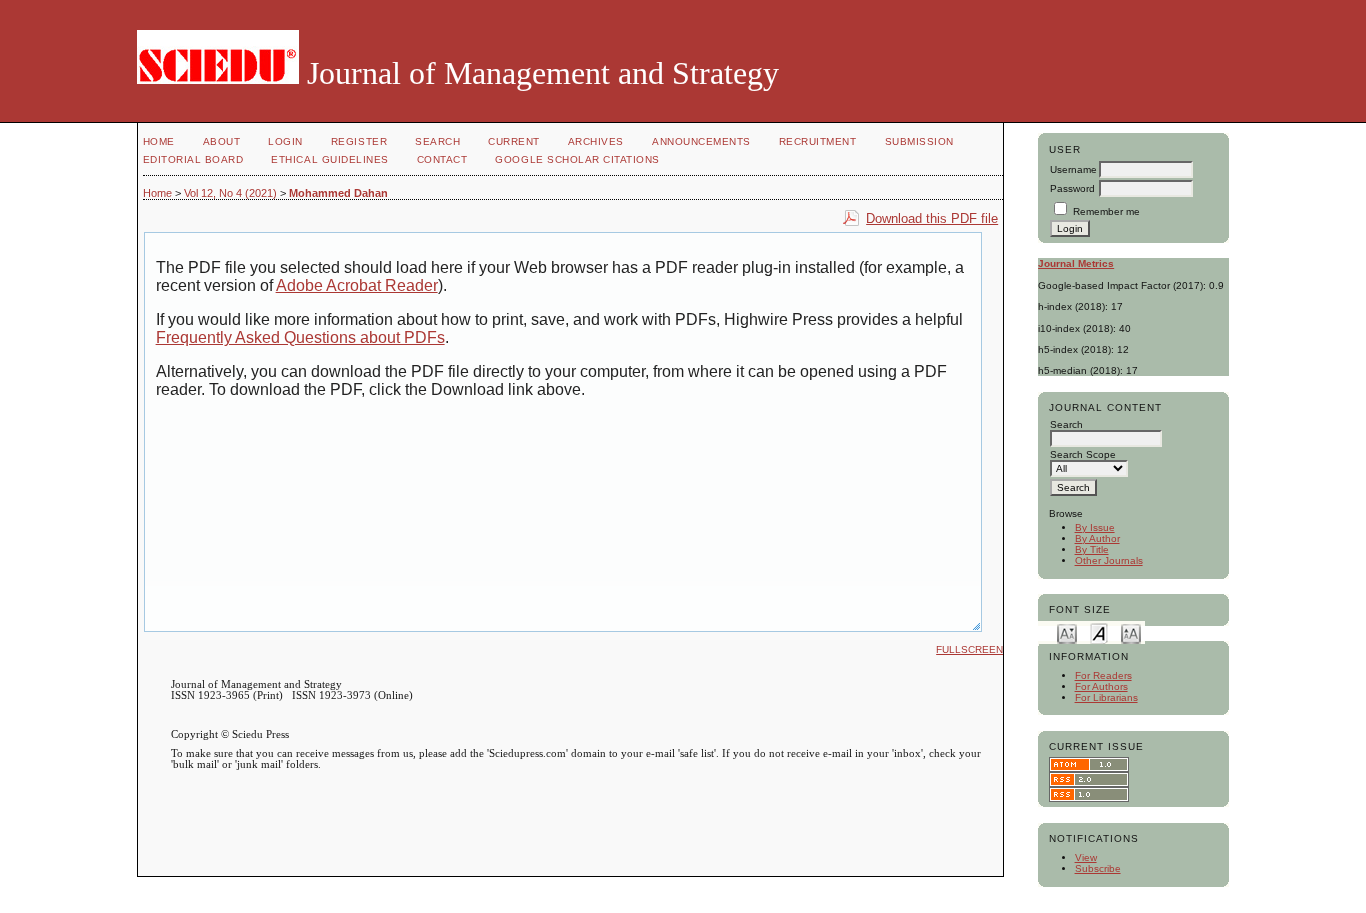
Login (285, 141)
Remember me (1106, 211)
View (1086, 857)
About (222, 141)
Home (159, 141)
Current (514, 141)
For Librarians (1106, 697)
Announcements (701, 141)
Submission (919, 141)
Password (1072, 188)
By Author (1097, 538)
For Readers (1103, 675)
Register (359, 141)
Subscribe (1098, 868)
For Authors (1101, 686)
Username (1073, 169)
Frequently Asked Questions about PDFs (300, 337)
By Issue (1095, 527)
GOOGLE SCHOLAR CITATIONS (577, 159)
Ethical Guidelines (329, 159)
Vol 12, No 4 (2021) (230, 193)
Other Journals (1109, 560)
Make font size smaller (1067, 632)
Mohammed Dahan (338, 193)
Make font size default (1099, 632)
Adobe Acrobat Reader (357, 285)
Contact (442, 159)
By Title (1092, 549)
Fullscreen (969, 649)
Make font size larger (1131, 632)
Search (437, 141)
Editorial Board (193, 159)
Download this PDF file (932, 218)
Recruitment (818, 141)
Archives (596, 141)
